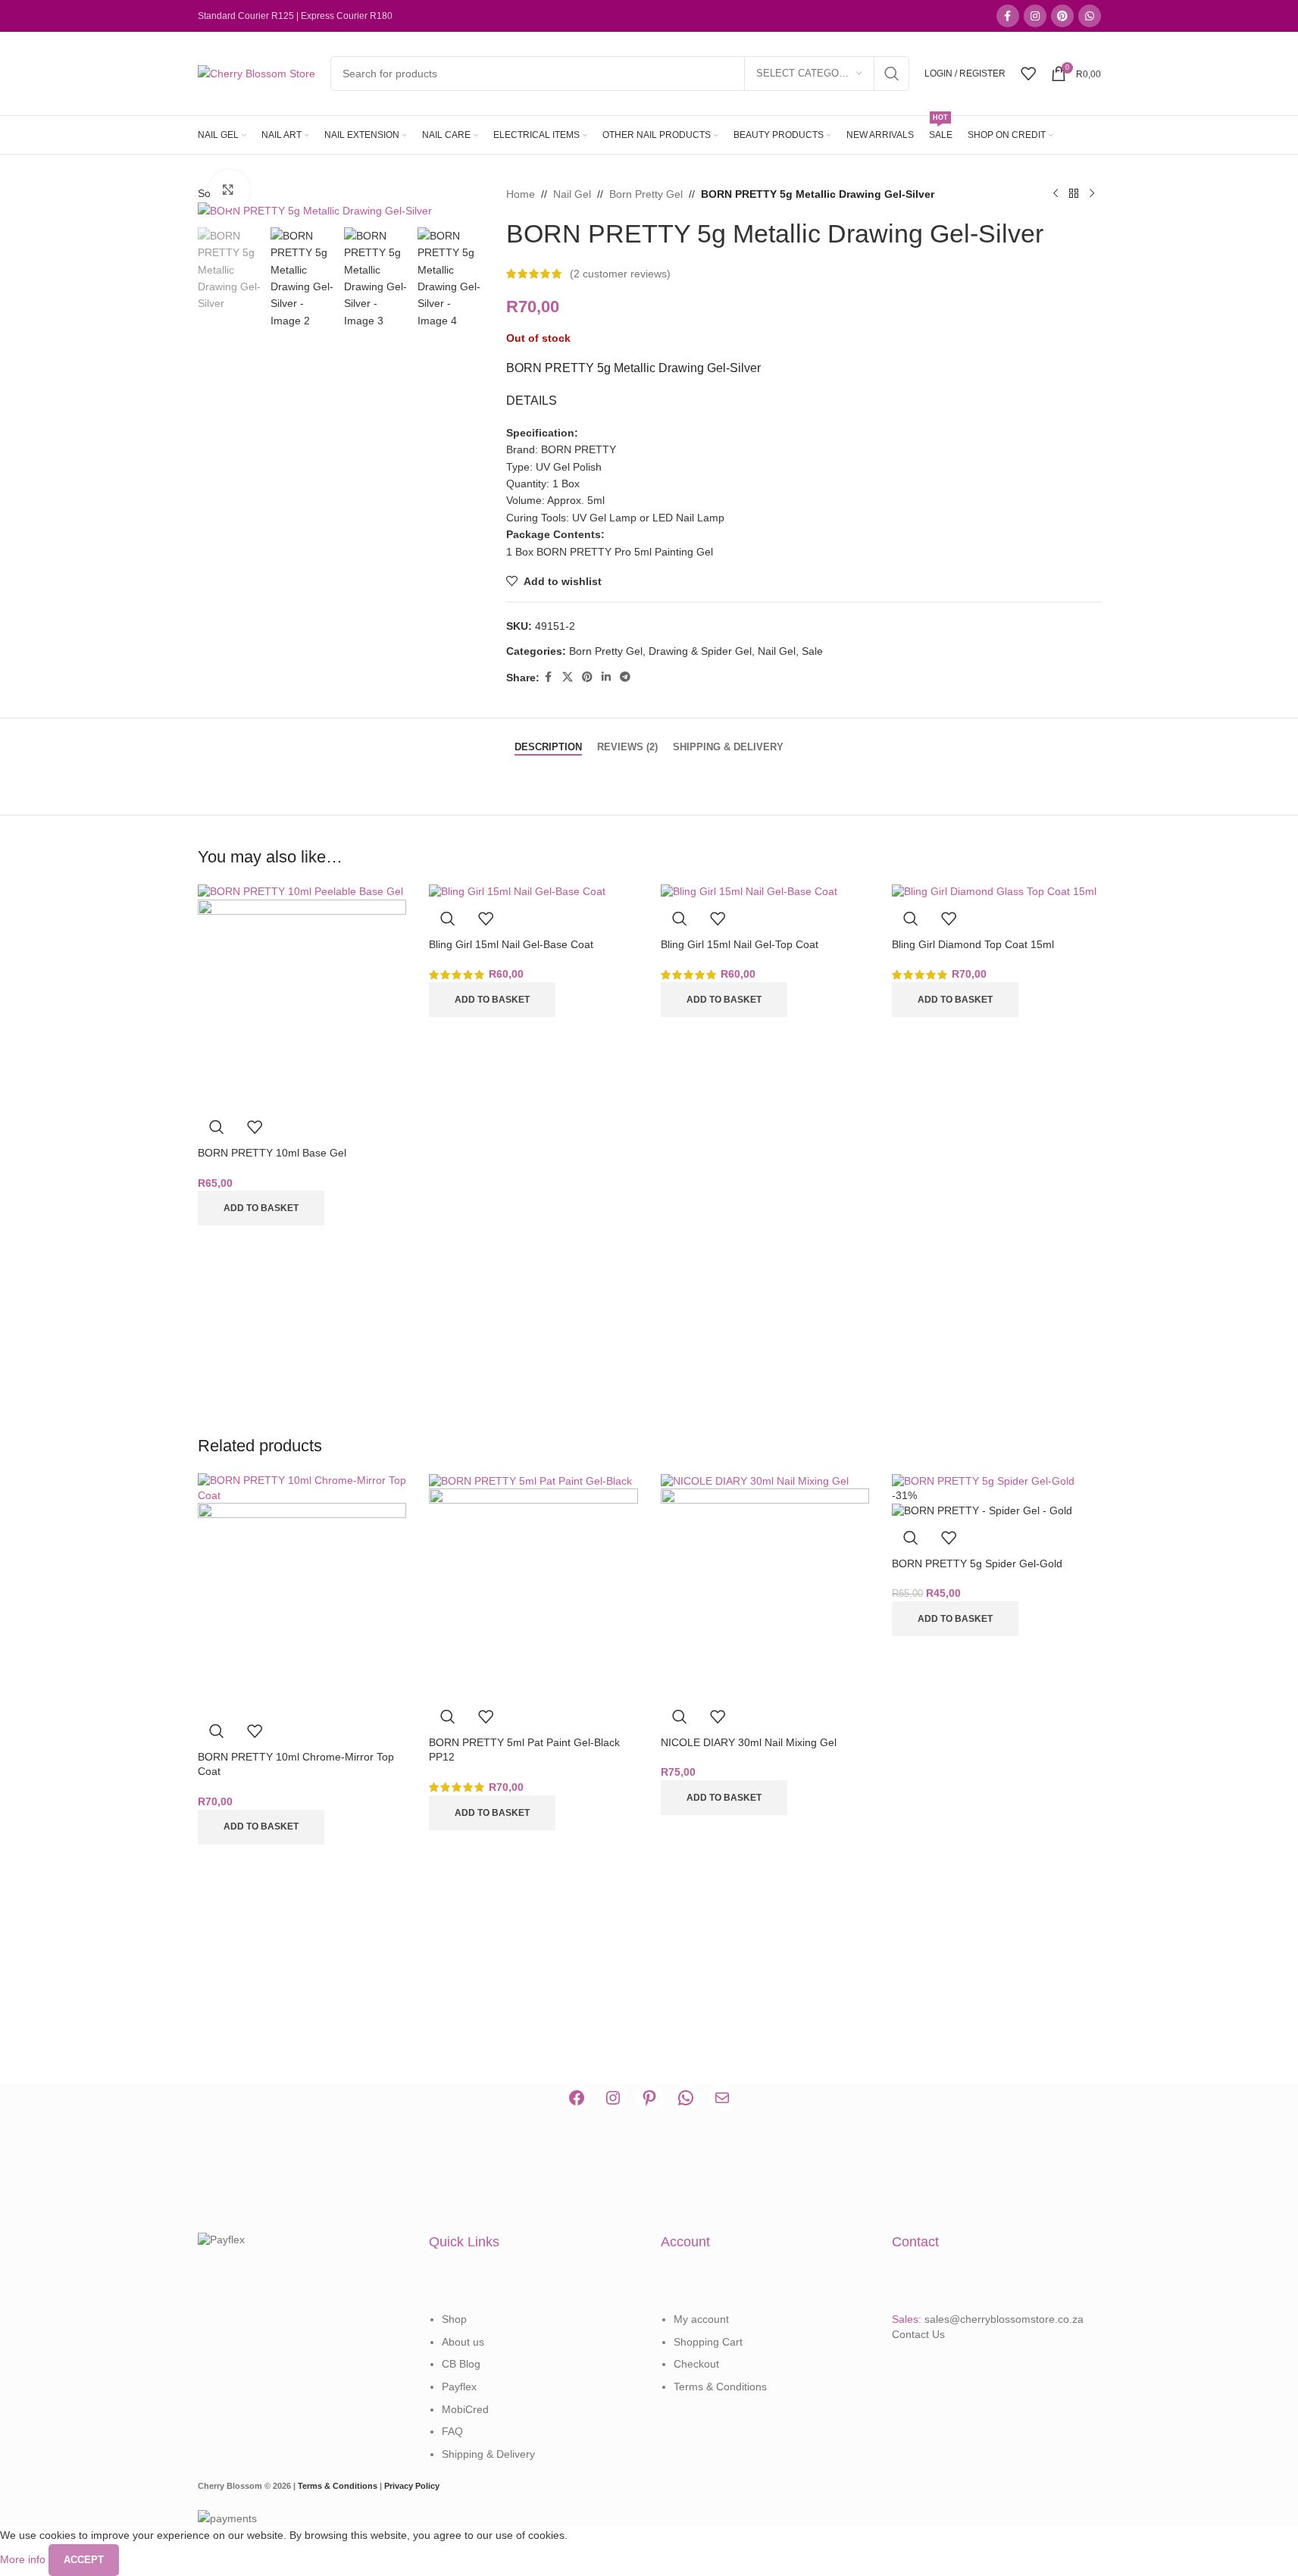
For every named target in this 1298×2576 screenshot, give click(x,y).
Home (521, 194)
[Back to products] (1074, 194)
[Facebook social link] (1008, 16)
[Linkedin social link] (606, 677)
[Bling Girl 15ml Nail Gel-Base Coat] (517, 891)
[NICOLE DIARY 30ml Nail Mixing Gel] (755, 1480)
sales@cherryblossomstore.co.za (1004, 2319)
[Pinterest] (649, 2098)
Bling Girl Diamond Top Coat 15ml (973, 944)
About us (463, 2342)
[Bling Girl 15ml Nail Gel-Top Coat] (749, 891)
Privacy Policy (412, 2486)
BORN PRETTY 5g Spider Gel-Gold (977, 1563)
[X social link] (568, 677)
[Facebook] (577, 2098)
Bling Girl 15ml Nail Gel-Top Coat (740, 944)
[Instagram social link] (1035, 16)
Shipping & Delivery (488, 2454)
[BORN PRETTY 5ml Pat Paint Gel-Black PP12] (530, 1480)
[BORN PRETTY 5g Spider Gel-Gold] (983, 1480)
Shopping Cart (708, 2342)
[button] (261, 1208)
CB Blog (461, 2364)
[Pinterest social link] (1062, 16)
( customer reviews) (620, 274)
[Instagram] (613, 2098)
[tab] (548, 740)
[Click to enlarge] (230, 189)
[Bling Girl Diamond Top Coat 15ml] (994, 891)
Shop (454, 2319)
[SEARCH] (892, 74)
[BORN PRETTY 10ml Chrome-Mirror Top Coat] (302, 1487)
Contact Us (918, 2334)
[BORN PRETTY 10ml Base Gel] (300, 891)
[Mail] (722, 2098)
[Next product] (1092, 194)
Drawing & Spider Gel (700, 651)
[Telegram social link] (625, 677)
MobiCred (465, 2409)
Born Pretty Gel (646, 194)
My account (701, 2319)
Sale (812, 651)
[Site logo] (256, 73)
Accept (84, 2560)
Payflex (459, 2387)
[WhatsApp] (686, 2098)
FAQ (452, 2431)
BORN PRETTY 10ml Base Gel (272, 1153)
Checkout (696, 2364)
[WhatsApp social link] (1090, 16)
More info (24, 2559)
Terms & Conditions (720, 2387)
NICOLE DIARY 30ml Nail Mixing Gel (749, 1742)
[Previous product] (1056, 194)
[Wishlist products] (1028, 74)
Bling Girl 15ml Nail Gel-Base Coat (511, 944)
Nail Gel (572, 194)
